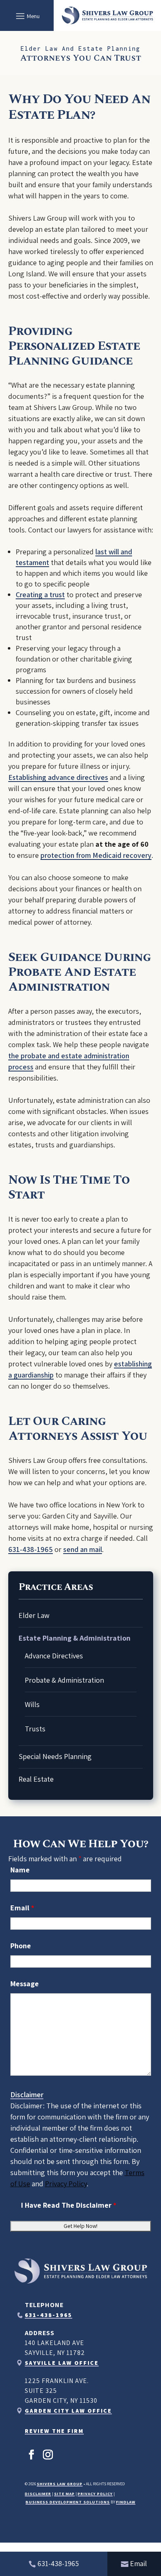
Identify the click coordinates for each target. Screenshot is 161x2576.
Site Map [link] (64, 2494)
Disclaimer (27, 2094)
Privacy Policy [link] (95, 2494)
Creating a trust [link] (40, 595)
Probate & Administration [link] (64, 1680)
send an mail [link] (83, 1549)
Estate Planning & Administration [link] (75, 1638)
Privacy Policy (66, 2184)
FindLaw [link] (126, 2502)
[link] (108, 15)
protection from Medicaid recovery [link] (96, 855)
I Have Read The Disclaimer (69, 2205)
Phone (21, 1946)
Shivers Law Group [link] (60, 2484)
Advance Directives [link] (54, 1656)
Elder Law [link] (34, 1615)
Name (20, 1870)
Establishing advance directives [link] (58, 777)
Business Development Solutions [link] (68, 2502)
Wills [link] (32, 1704)
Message (25, 1984)
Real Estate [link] (36, 1779)
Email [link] (139, 2563)
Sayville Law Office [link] (62, 2363)
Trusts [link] (35, 1729)
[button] (27, 16)
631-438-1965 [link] (31, 1549)
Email (22, 1908)
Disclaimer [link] (38, 2494)
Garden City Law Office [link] (68, 2411)
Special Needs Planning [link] (55, 1756)
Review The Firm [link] (54, 2431)
